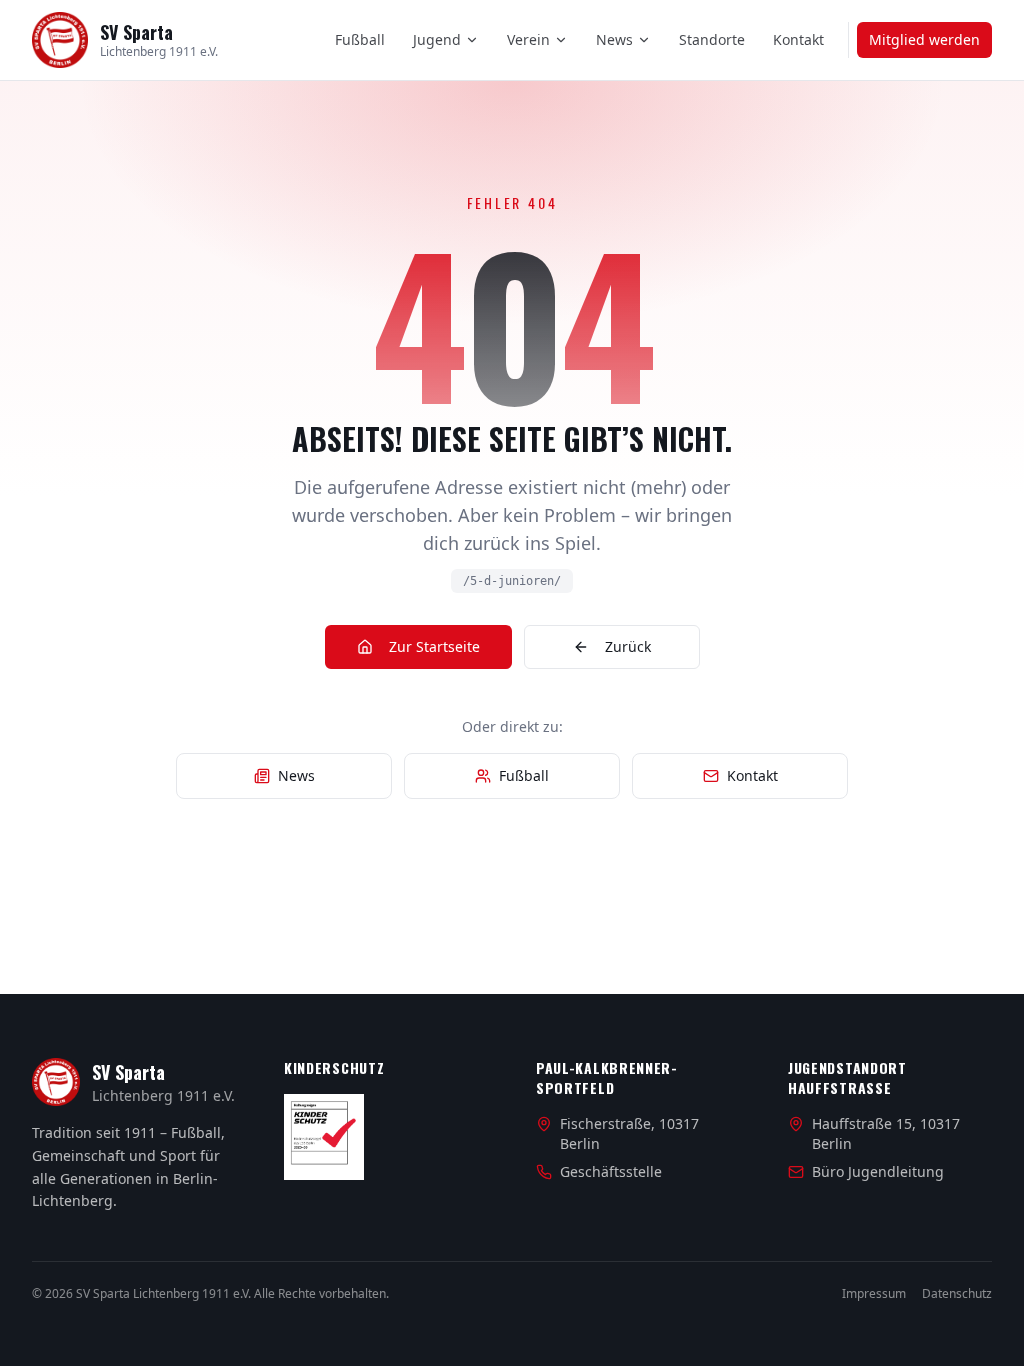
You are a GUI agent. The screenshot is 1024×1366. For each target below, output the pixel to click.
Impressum (874, 1294)
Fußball (360, 39)
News (614, 39)
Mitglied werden (924, 39)
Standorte (712, 39)
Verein (528, 39)
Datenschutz (957, 1294)
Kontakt (798, 39)
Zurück (628, 646)
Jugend (437, 39)
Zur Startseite (434, 646)
